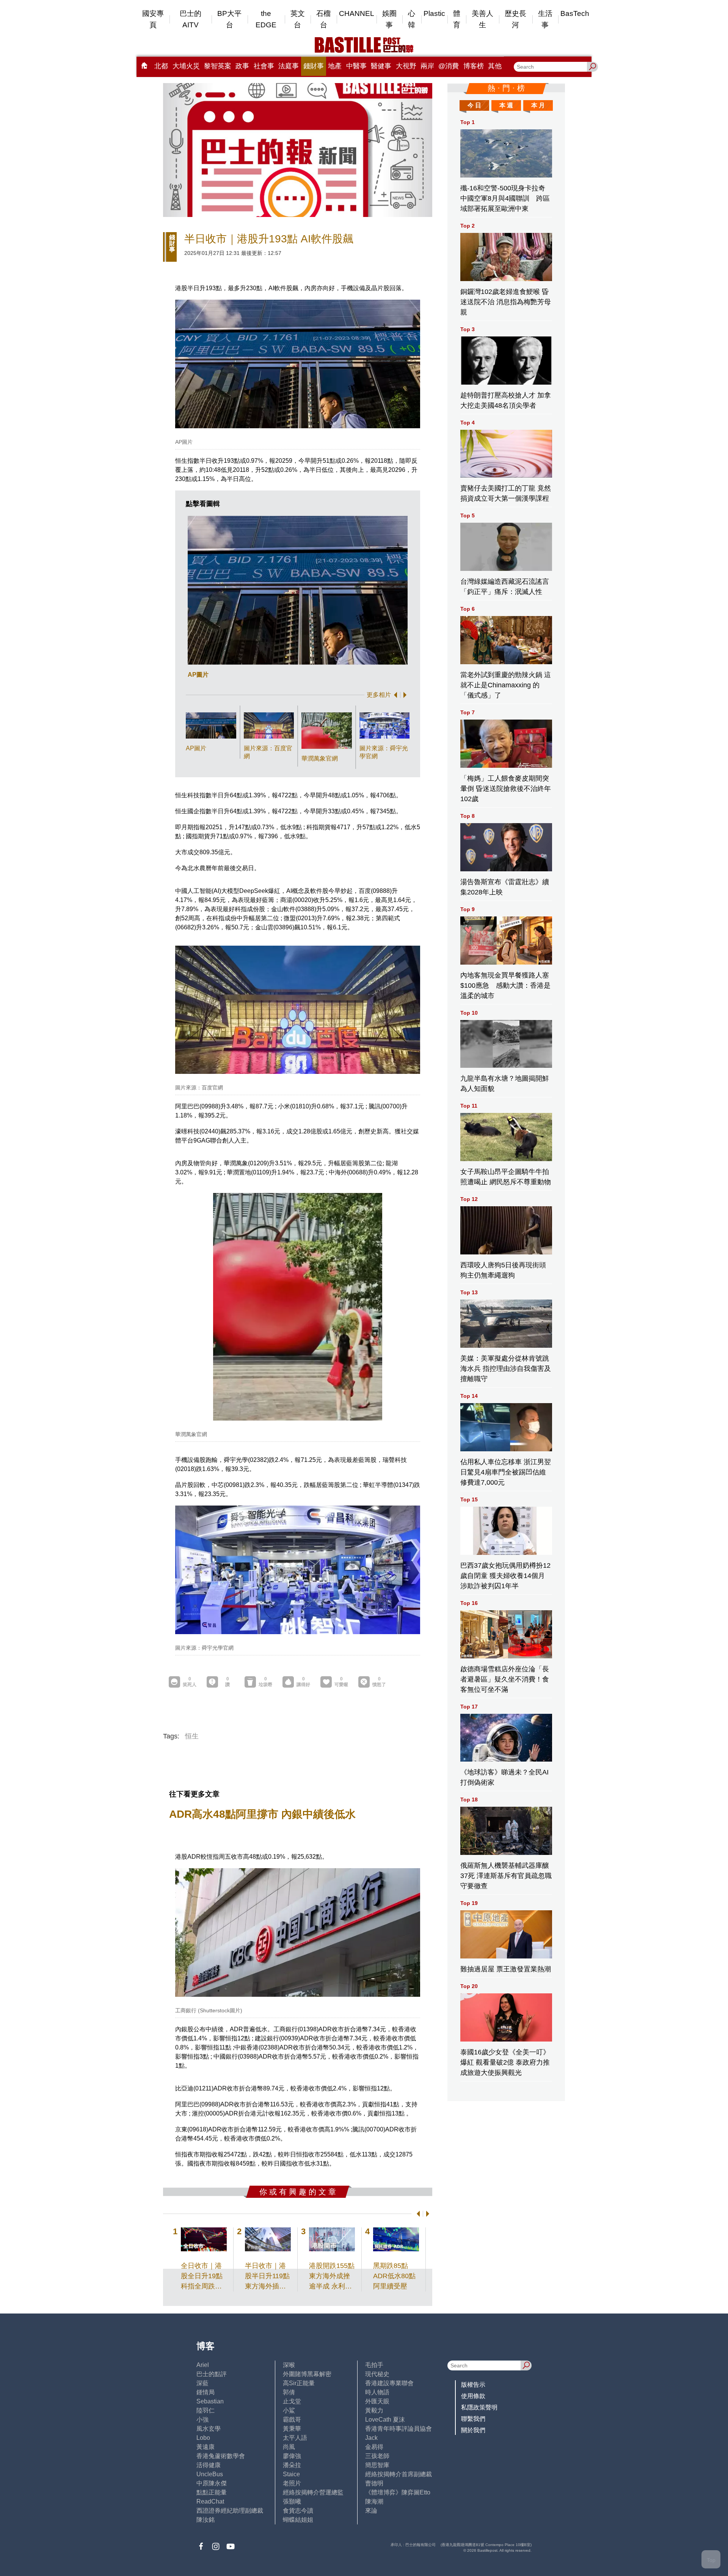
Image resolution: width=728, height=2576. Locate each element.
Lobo (203, 2438)
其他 (495, 66)
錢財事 (314, 66)
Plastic (434, 13)
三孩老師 (377, 2456)
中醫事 (356, 66)
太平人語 (295, 2438)
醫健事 (381, 66)
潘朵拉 (292, 2465)
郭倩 (289, 2392)
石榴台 (323, 19)
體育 (457, 19)
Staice (291, 2474)
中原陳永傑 (212, 2483)
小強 (202, 2420)
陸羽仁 (206, 2410)
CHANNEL (357, 13)
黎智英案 (218, 66)
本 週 (506, 105)
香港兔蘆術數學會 (221, 2456)
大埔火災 (186, 66)
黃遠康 (206, 2447)
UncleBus (210, 2474)
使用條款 (473, 2396)
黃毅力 (374, 2410)
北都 (161, 66)
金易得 (374, 2447)
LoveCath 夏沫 (385, 2420)
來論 (371, 2511)
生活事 (545, 19)
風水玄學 (209, 2429)
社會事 (264, 66)
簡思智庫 (377, 2465)
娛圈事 (389, 19)
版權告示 (473, 2385)
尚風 (289, 2447)
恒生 (192, 1736)
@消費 (449, 66)
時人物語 (377, 2392)
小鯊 (289, 2410)
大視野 (406, 66)
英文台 (298, 19)
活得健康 (209, 2465)
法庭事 (289, 66)
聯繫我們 (473, 2419)
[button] (394, 695)
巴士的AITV (191, 19)
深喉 (289, 2365)
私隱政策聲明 (479, 2407)
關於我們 (473, 2430)
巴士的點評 (212, 2374)
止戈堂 (292, 2401)
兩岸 (427, 66)
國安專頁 (153, 19)
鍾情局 (206, 2392)
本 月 (538, 105)
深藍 (202, 2383)
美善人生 (482, 19)
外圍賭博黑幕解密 (307, 2374)
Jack (371, 2438)
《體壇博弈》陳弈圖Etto (398, 2492)
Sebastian (210, 2401)
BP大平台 (229, 19)
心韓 (412, 19)
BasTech (575, 13)
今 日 (474, 105)
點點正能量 (212, 2492)
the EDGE (266, 19)
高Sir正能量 (299, 2383)
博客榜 (474, 66)
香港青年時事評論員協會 (399, 2429)
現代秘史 (377, 2374)
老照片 (292, 2483)
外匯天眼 (377, 2401)
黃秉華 (292, 2429)
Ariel (203, 2365)
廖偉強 (292, 2456)
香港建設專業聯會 (389, 2383)
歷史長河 (515, 19)
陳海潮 (374, 2501)
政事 (242, 66)
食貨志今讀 (298, 2511)
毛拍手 (374, 2365)
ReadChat (210, 2501)
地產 (335, 66)
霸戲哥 (292, 2420)
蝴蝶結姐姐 (298, 2520)
